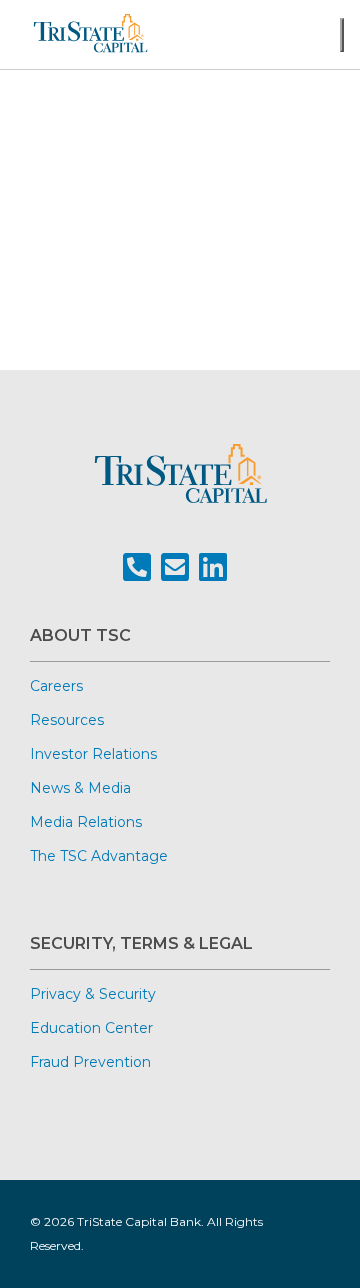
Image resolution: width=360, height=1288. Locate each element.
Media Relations (86, 822)
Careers (56, 686)
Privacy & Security (93, 994)
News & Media (80, 788)
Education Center (91, 1028)
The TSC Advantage (99, 856)
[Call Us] (137, 567)
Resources (67, 720)
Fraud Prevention (90, 1062)
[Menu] (342, 35)
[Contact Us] (175, 567)
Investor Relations (93, 754)
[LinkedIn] (213, 567)
